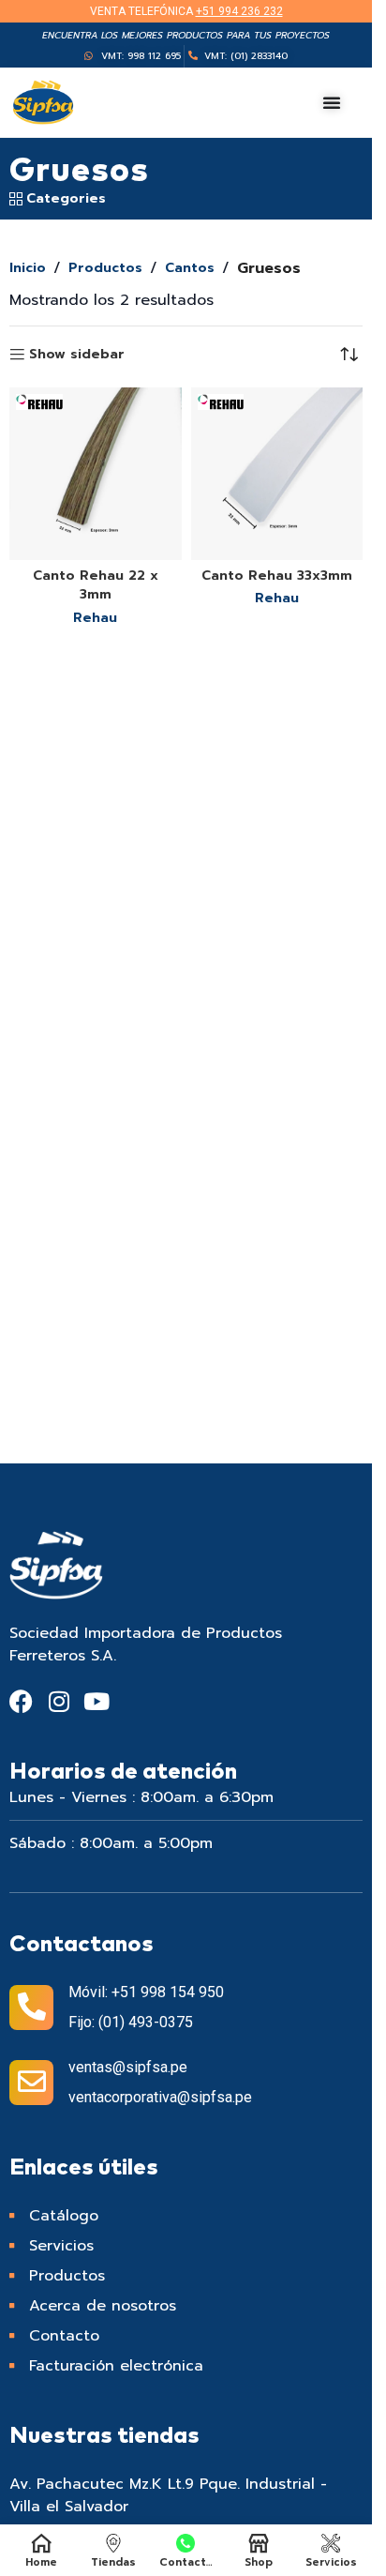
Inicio (28, 268)
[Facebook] (21, 1701)
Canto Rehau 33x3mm (277, 576)
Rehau (95, 618)
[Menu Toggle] (332, 102)
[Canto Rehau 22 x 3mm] (96, 474)
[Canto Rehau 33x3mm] (277, 474)
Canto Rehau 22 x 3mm (96, 585)
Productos (105, 268)
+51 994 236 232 (239, 11)
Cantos (190, 268)
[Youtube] (96, 1701)
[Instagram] (59, 1701)
